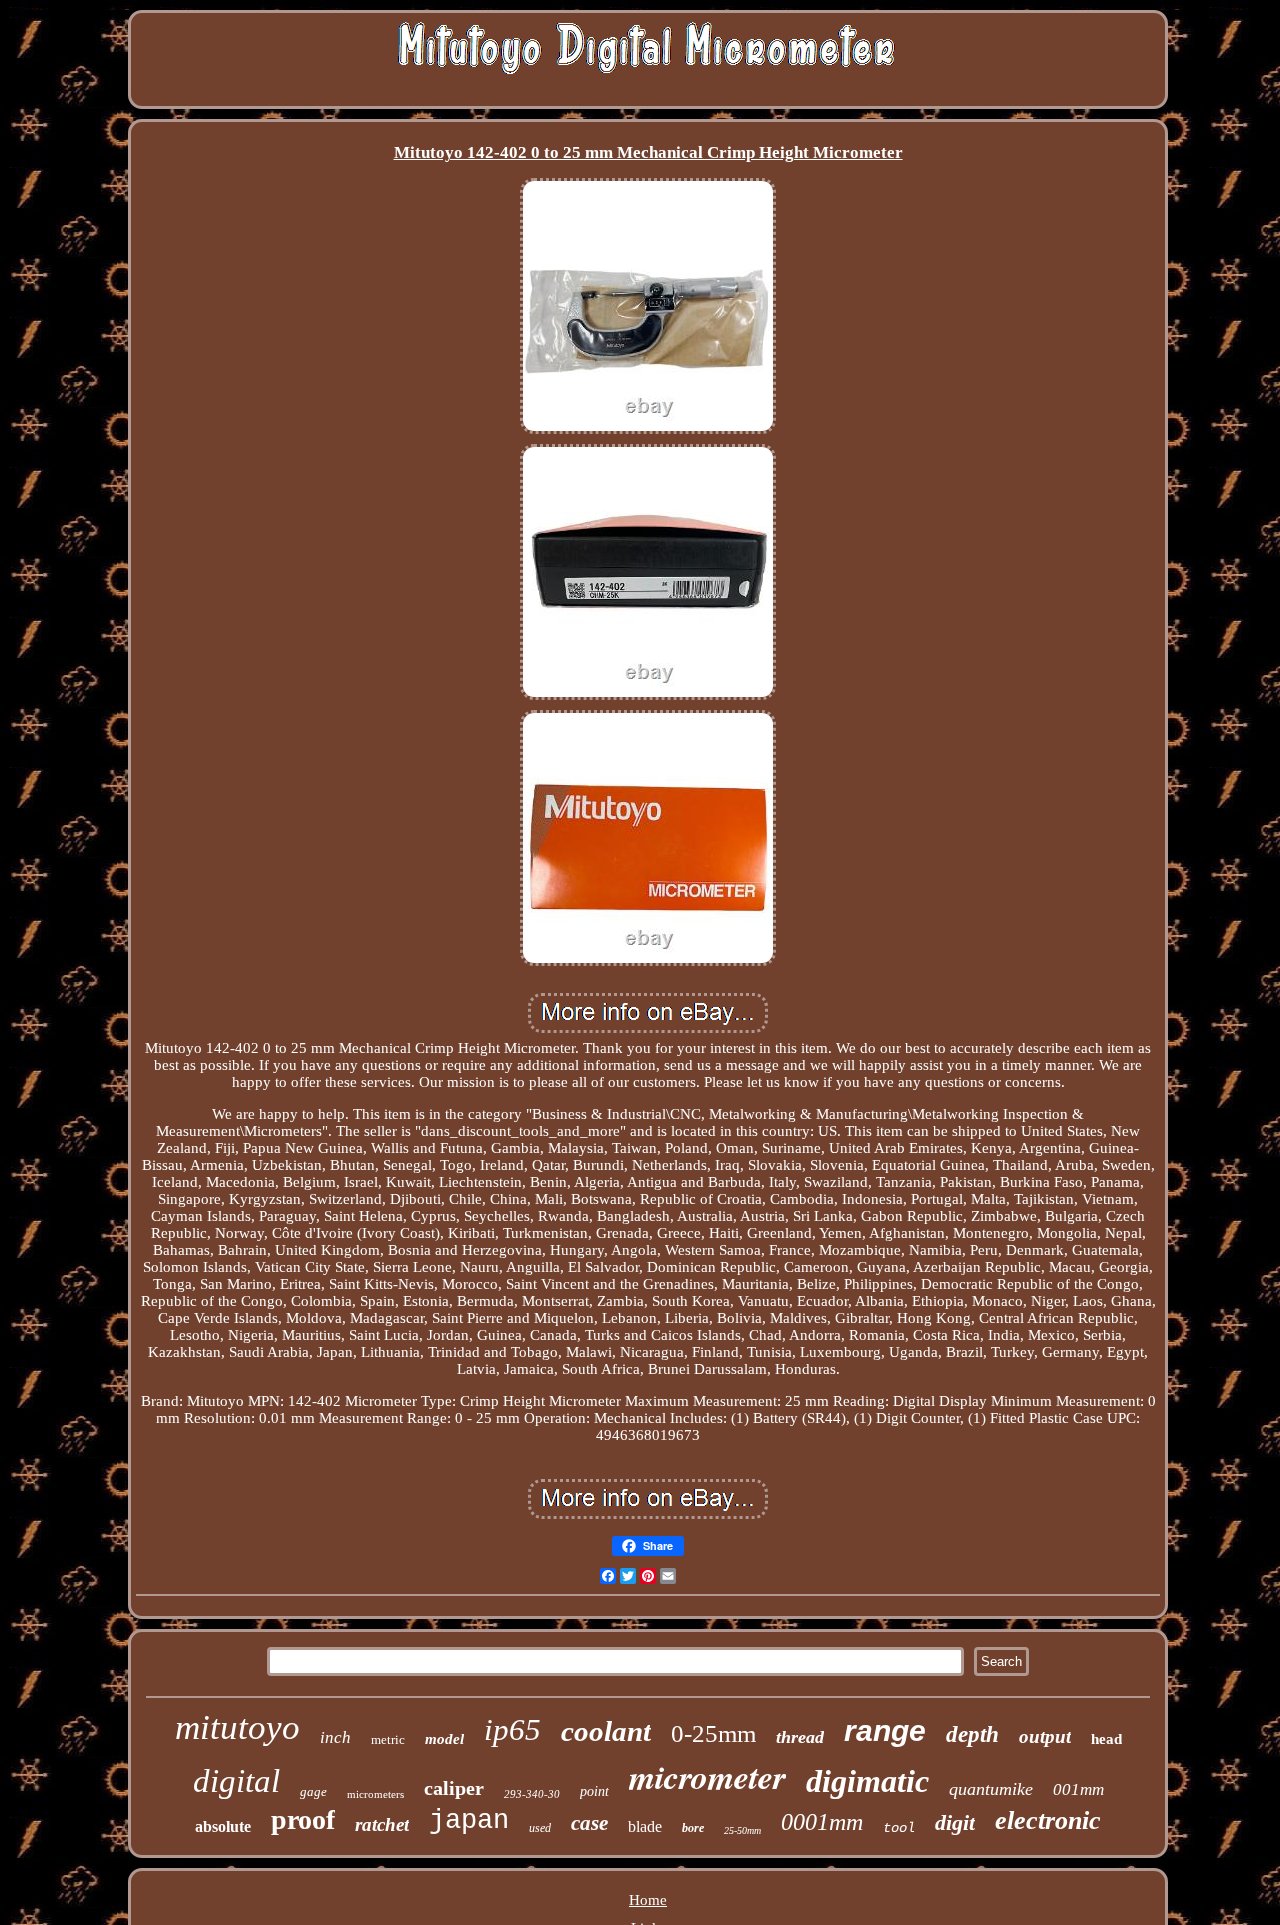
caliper (454, 1788)
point (594, 1791)
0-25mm (713, 1733)
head (1106, 1739)
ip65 (512, 1729)
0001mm (822, 1822)
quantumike (991, 1789)
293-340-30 (532, 1794)
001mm (1078, 1789)
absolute (223, 1826)
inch (335, 1737)
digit (955, 1822)
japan (469, 1821)
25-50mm (742, 1830)
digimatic (867, 1781)
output (1045, 1736)
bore (693, 1828)
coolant (606, 1731)
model (444, 1739)
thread (800, 1737)
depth (972, 1734)
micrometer (707, 1776)
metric (388, 1739)
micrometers (375, 1794)
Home (648, 1900)
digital (236, 1781)
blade (645, 1826)
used (540, 1828)
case (589, 1823)
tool (899, 1828)
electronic (1048, 1820)
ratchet (382, 1824)
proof (303, 1819)
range (885, 1730)
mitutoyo (237, 1727)
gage (313, 1791)
